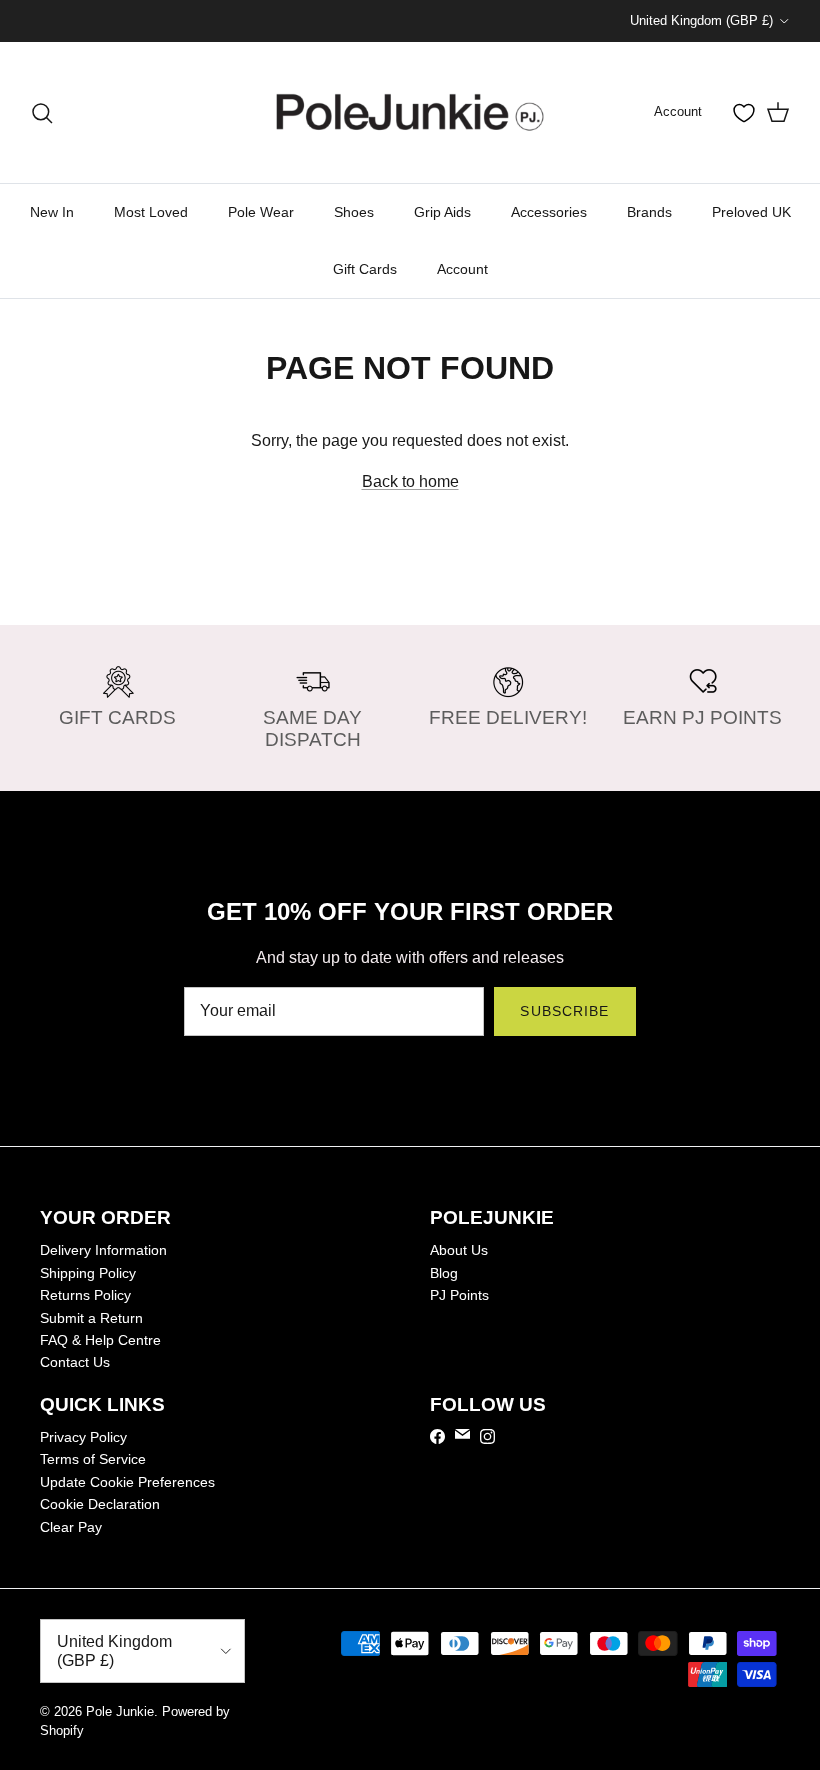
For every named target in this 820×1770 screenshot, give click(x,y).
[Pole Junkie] (410, 112)
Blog (444, 1273)
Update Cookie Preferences (127, 1482)
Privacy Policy (83, 1437)
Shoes (354, 212)
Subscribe (564, 1011)
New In (52, 212)
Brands (649, 212)
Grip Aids (442, 212)
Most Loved (151, 212)
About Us (459, 1250)
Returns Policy (85, 1295)
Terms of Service (93, 1459)
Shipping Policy (88, 1273)
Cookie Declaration (100, 1504)
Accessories (549, 212)
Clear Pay (71, 1527)
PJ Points (459, 1295)
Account (462, 269)
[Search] (42, 113)
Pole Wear (261, 212)
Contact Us (75, 1362)
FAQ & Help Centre (100, 1340)
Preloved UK (751, 212)
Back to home (410, 481)
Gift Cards (365, 269)
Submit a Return (91, 1318)
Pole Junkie (120, 1711)
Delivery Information (103, 1250)
